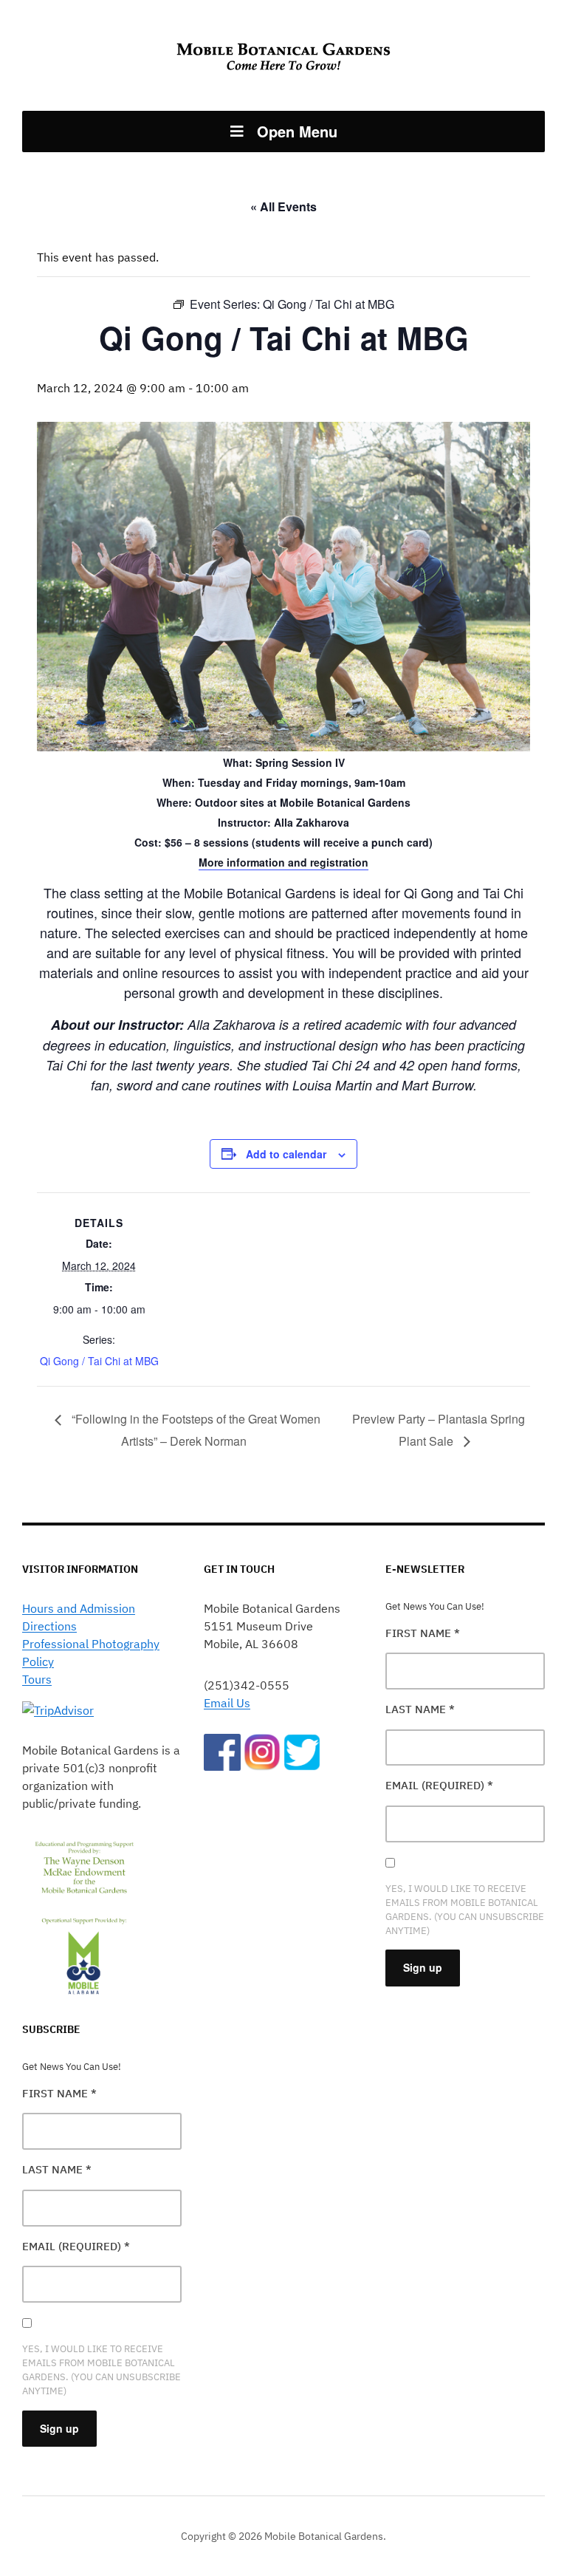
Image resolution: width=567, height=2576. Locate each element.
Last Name (57, 2169)
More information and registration (283, 862)
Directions (49, 1626)
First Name (59, 2093)
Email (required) (76, 2246)
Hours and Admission (79, 1608)
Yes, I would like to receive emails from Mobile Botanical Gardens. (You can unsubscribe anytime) (102, 2370)
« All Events (283, 206)
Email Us (227, 1703)
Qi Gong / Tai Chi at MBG (99, 1361)
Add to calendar (286, 1154)
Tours (37, 1679)
